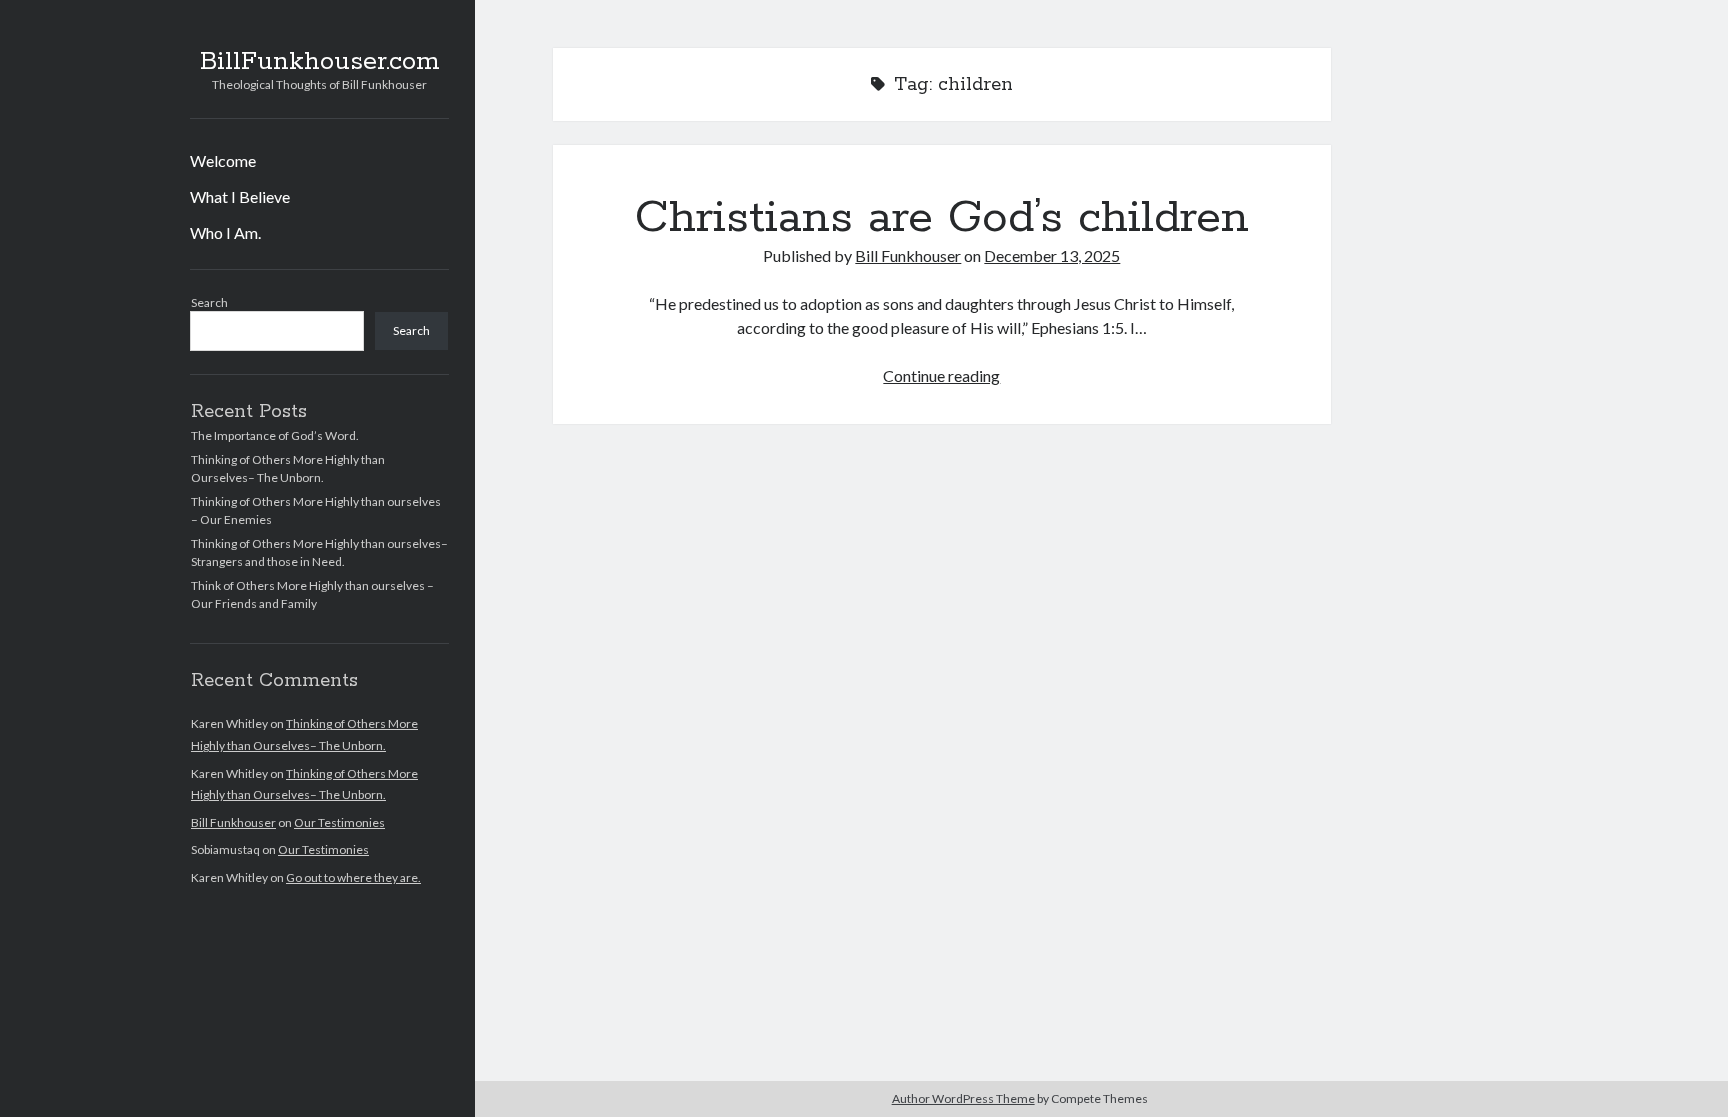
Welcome (223, 160)
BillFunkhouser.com (320, 62)
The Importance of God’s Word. (275, 435)
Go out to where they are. (353, 877)
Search (209, 302)
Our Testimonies (339, 822)
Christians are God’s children (942, 218)
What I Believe (240, 196)
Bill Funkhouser (233, 822)
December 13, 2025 (1052, 255)
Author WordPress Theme (963, 1098)
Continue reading (941, 375)
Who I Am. (225, 232)
